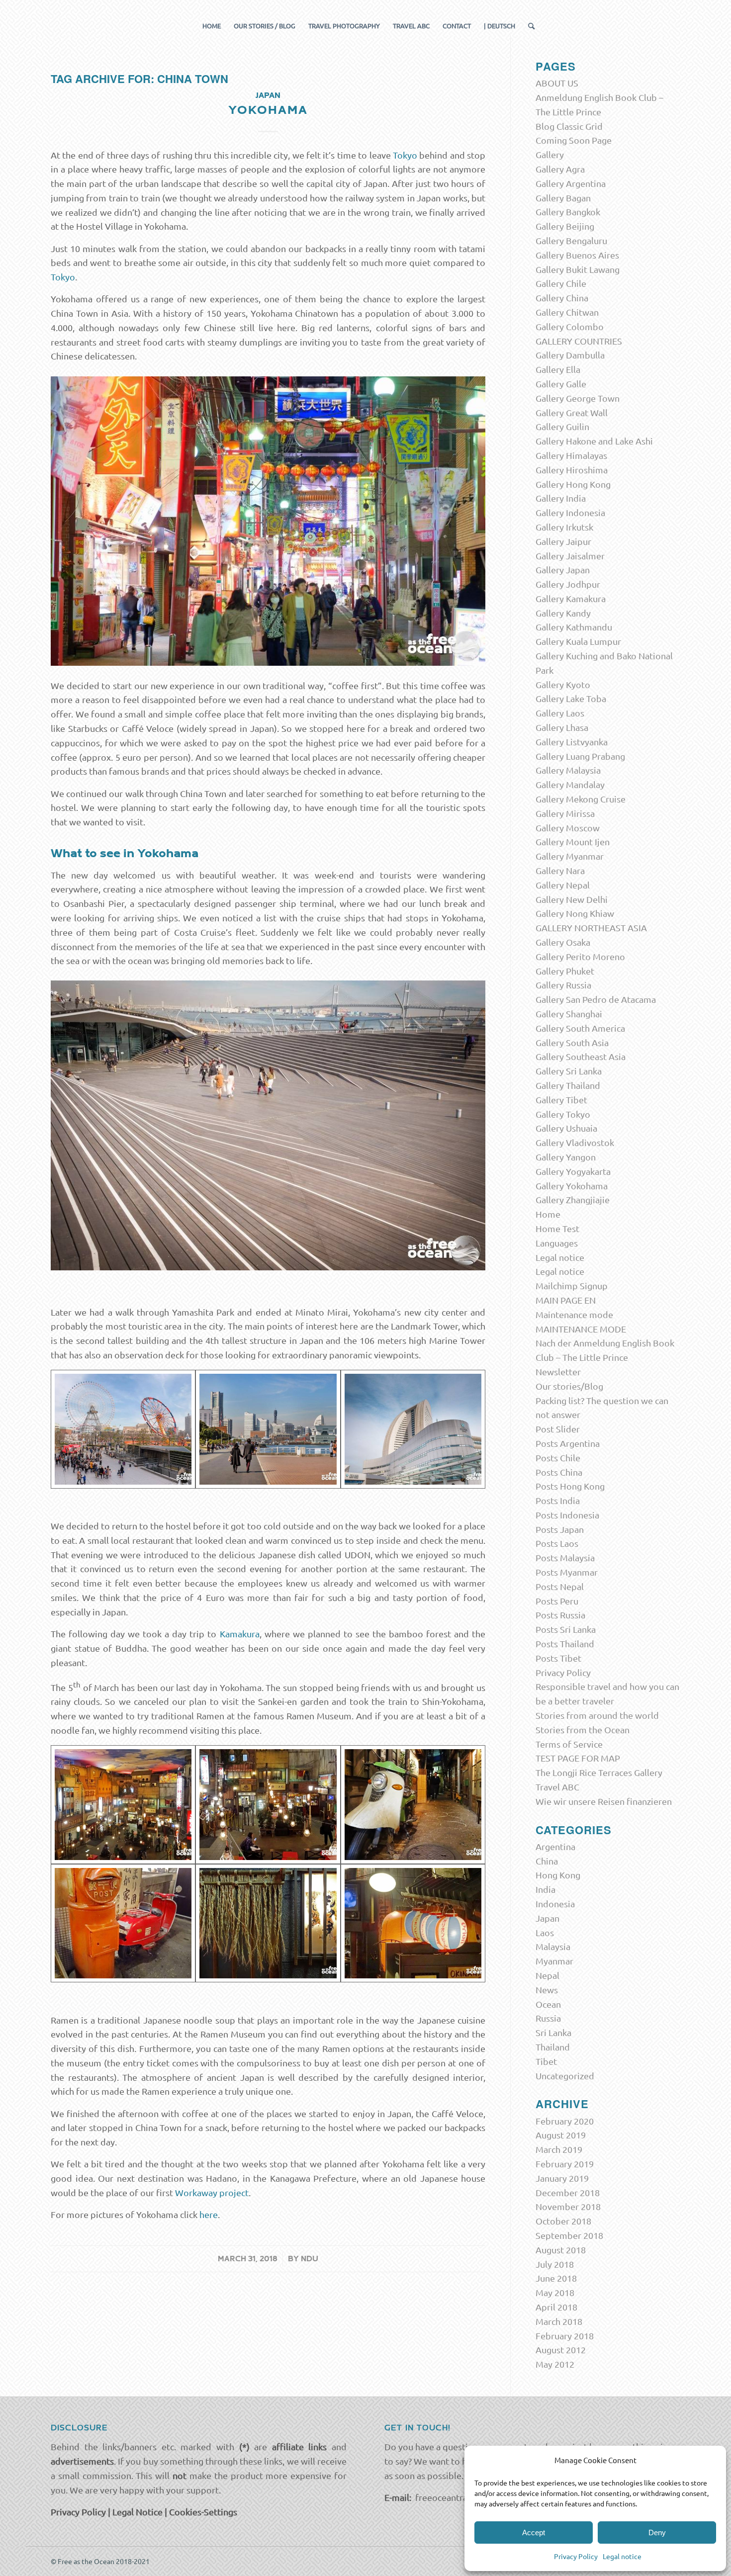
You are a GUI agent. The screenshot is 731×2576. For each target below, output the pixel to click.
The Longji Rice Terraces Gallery (599, 1772)
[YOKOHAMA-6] (268, 1429)
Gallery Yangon (566, 1157)
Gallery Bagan (563, 198)
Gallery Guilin (562, 426)
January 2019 (562, 2178)
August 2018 (561, 2250)
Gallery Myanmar (570, 856)
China (547, 1861)
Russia (548, 2018)
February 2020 (565, 2121)
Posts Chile (558, 1458)
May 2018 (555, 2292)
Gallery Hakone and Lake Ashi (594, 441)
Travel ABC (557, 1787)
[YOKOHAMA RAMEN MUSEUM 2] (268, 1805)
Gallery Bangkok (568, 212)
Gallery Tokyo (563, 1114)
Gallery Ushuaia (566, 1128)
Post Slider (558, 1429)
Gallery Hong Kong (573, 484)
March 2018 (559, 2321)
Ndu (310, 2259)
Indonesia (555, 1904)
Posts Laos (557, 1543)
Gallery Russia (563, 985)
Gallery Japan (563, 570)
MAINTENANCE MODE (581, 1329)
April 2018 (556, 2307)
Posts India (558, 1500)
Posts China (559, 1472)
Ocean (548, 2004)
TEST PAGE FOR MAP (578, 1758)
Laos (545, 1932)
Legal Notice (137, 2512)
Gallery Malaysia (568, 770)
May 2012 (555, 2364)
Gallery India (561, 498)
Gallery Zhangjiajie (573, 1199)
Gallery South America (580, 1028)
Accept (534, 2532)
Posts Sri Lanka (566, 1629)
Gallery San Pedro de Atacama (596, 999)
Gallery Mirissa (565, 813)
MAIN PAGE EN (566, 1300)
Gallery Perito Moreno (580, 956)
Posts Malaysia (565, 1557)
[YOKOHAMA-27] (413, 1429)
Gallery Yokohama (572, 1186)
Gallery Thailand (568, 1085)
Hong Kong (558, 1875)
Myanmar (554, 1961)
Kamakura (240, 1634)
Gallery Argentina (571, 183)
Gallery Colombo (570, 326)
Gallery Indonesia (570, 512)
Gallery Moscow (568, 828)
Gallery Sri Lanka (569, 1071)
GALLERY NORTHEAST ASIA (591, 928)
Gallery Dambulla (570, 355)
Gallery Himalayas (571, 455)
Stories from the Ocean (583, 1730)
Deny (657, 2532)
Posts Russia (560, 1615)
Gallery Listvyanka (572, 742)
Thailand (553, 2047)
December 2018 (568, 2192)
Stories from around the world (597, 1715)
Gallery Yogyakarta (573, 1171)
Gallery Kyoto (563, 684)
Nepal (548, 1975)
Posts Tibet (558, 1658)
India (546, 1889)
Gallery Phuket (565, 971)
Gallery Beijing (565, 226)
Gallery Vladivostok (575, 1142)
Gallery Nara (560, 870)
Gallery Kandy (563, 613)
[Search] (528, 26)
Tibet (546, 2061)
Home (548, 1214)
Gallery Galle (561, 384)
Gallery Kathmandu (574, 627)
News (547, 1990)
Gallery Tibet (561, 1100)
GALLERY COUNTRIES (579, 341)
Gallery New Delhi (572, 899)
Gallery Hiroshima (572, 470)
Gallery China (562, 298)
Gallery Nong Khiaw (575, 913)
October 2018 (563, 2221)
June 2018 (556, 2278)
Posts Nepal (560, 1586)
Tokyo (405, 155)
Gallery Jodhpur (568, 584)
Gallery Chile (561, 283)
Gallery (550, 154)
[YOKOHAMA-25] (123, 1429)
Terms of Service (569, 1744)
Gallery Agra (560, 169)
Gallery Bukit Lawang (578, 269)
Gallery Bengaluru (571, 240)
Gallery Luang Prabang (580, 756)
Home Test (557, 1228)
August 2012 (561, 2350)
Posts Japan (560, 1529)
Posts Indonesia (567, 1515)
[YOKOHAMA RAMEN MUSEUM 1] (413, 1923)
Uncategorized (565, 2076)
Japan (268, 95)
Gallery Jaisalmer (570, 556)
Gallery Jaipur (563, 541)
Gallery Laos (560, 713)
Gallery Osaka (563, 942)
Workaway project (212, 2192)
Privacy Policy (576, 2556)
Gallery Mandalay (570, 784)
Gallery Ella (558, 369)
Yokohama (268, 110)
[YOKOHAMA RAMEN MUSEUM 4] (123, 1923)
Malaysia (553, 1946)
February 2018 (565, 2336)
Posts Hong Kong (570, 1486)
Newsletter (558, 1372)
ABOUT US (557, 83)
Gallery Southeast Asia (581, 1056)
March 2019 (559, 2149)
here (209, 2214)
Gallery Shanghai (569, 1014)
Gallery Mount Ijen (573, 842)
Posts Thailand (565, 1643)
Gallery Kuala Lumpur (578, 641)
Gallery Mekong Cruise (581, 799)
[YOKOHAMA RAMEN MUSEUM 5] (123, 1805)
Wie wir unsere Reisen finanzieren (604, 1801)
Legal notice (622, 2556)
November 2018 (568, 2206)
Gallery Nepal (563, 885)
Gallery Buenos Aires (577, 255)
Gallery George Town (578, 398)
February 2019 (565, 2164)
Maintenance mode (574, 1314)
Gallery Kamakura (571, 598)
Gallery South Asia (572, 1042)
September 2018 (569, 2235)
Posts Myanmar (567, 1572)
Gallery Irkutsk (564, 527)
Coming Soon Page (574, 140)
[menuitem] (212, 26)
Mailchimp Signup (572, 1286)
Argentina (555, 1846)
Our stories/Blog (569, 1386)
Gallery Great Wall (572, 412)
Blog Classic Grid (569, 126)
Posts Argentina (568, 1443)
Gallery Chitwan (567, 312)
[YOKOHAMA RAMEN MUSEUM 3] (268, 1923)
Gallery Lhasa (562, 727)
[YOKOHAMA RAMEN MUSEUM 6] (413, 1805)
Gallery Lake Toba (571, 698)
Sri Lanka (553, 2032)
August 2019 (561, 2135)
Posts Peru (557, 1601)
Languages (557, 1243)
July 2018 (555, 2264)
